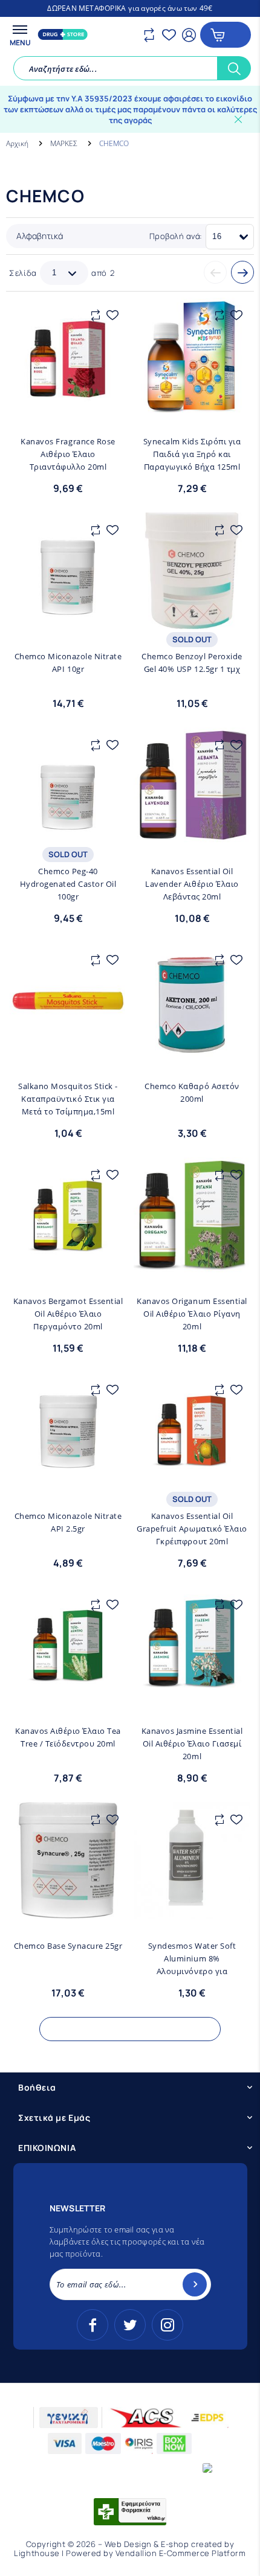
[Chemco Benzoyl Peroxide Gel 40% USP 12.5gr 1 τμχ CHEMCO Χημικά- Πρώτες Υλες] (192, 571)
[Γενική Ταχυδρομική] (69, 2418)
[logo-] (61, 34)
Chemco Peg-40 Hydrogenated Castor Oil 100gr (68, 884)
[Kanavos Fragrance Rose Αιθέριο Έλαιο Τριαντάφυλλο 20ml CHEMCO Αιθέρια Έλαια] (68, 356)
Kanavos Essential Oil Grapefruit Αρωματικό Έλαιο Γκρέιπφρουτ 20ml (192, 1529)
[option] (130, 8)
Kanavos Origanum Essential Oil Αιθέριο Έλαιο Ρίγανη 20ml (192, 1314)
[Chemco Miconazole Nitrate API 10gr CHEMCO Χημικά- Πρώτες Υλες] (68, 571)
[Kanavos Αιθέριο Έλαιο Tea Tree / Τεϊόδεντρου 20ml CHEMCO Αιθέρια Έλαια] (68, 1645)
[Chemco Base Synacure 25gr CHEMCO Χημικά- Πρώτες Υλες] (68, 1860)
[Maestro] (103, 2443)
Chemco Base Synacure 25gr (68, 1946)
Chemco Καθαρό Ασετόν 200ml (192, 1092)
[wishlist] (170, 34)
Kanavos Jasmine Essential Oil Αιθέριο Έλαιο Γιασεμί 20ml (192, 1743)
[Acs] (146, 2418)
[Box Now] (174, 2443)
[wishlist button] (113, 315)
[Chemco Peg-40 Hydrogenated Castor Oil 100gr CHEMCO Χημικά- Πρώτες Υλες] (68, 786)
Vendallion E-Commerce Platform (181, 2553)
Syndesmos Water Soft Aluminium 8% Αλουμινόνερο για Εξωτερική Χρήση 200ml (192, 1959)
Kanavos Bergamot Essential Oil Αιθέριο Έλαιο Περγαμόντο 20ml (68, 1314)
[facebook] (93, 2325)
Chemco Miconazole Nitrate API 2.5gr (68, 1522)
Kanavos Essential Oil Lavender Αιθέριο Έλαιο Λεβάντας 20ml (192, 884)
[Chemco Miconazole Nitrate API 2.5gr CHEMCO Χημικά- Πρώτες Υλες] (68, 1430)
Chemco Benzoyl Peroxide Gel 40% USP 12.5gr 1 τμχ (192, 663)
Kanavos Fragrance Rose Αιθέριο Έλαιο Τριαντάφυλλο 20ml (68, 454)
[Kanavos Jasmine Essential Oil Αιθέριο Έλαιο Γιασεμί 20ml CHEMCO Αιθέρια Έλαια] (192, 1645)
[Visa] (65, 2443)
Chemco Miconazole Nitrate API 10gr (68, 663)
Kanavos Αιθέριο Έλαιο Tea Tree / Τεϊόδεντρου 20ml (68, 1737)
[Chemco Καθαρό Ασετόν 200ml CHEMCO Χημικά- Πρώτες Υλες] (192, 1001)
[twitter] (130, 2325)
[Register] (195, 2284)
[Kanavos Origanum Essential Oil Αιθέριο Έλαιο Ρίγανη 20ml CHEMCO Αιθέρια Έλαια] (192, 1216)
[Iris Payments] (139, 2443)
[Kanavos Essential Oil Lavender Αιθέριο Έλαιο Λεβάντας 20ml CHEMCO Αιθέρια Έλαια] (192, 786)
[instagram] (167, 2325)
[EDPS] (207, 2418)
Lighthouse (37, 2553)
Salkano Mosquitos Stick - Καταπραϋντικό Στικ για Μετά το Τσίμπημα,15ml (68, 1099)
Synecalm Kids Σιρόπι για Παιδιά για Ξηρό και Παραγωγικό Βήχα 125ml (192, 454)
